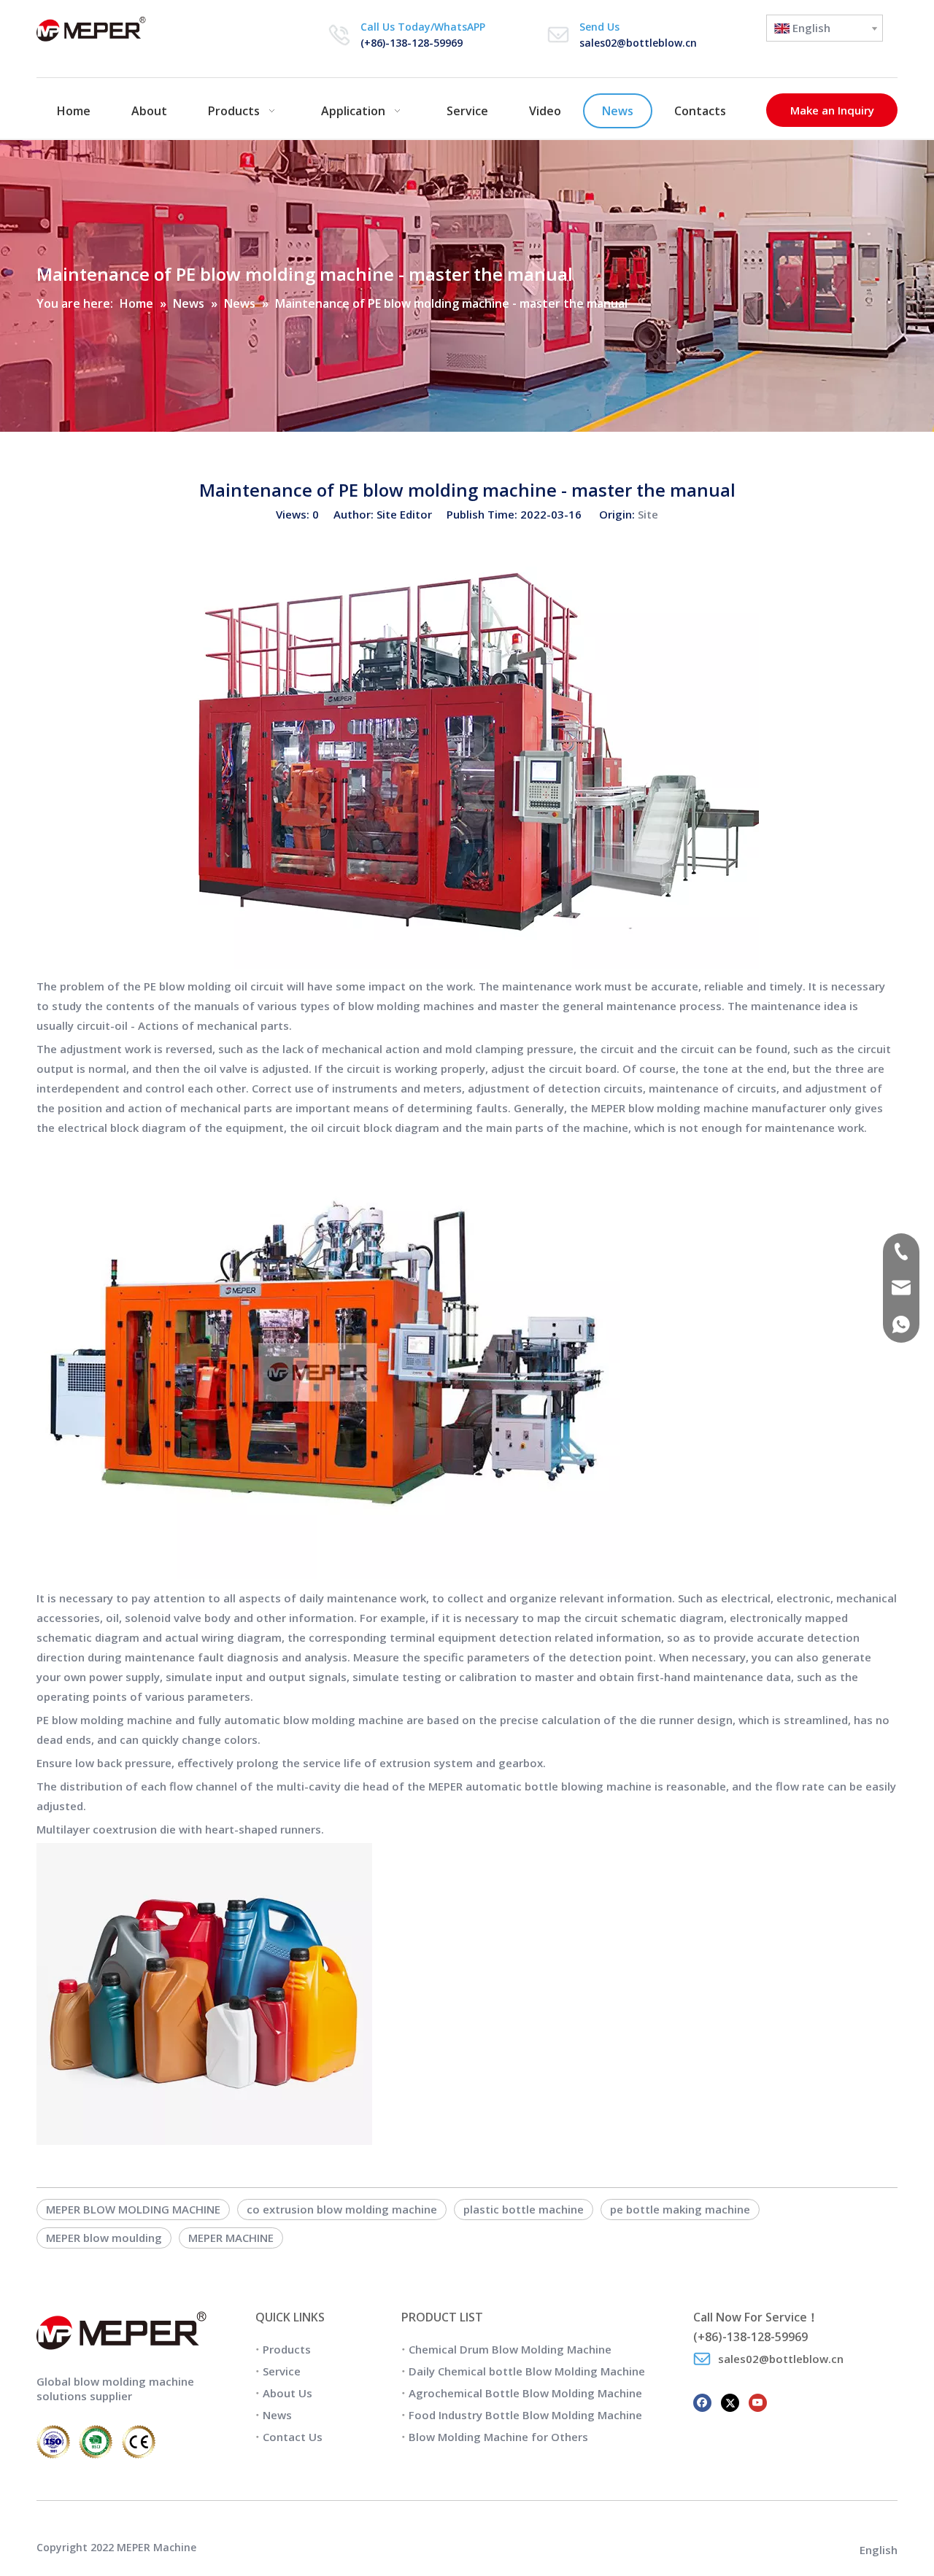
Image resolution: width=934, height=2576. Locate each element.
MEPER (608, 1108)
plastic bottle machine (524, 2209)
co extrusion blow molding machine (342, 2209)
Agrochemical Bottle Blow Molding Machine (525, 2393)
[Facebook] (702, 2401)
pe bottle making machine (680, 2209)
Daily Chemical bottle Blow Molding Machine (527, 2371)
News (277, 2415)
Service (282, 2371)
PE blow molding (188, 986)
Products (287, 2349)
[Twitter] (730, 2401)
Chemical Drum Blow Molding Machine (510, 2349)
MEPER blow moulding (104, 2238)
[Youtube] (758, 2401)
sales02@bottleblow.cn (638, 43)
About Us (287, 2393)
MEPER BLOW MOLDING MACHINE (133, 2209)
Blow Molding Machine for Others (498, 2437)
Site (648, 514)
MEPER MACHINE (231, 2238)
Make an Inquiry (832, 110)
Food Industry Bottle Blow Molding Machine (525, 2415)
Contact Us (293, 2437)
